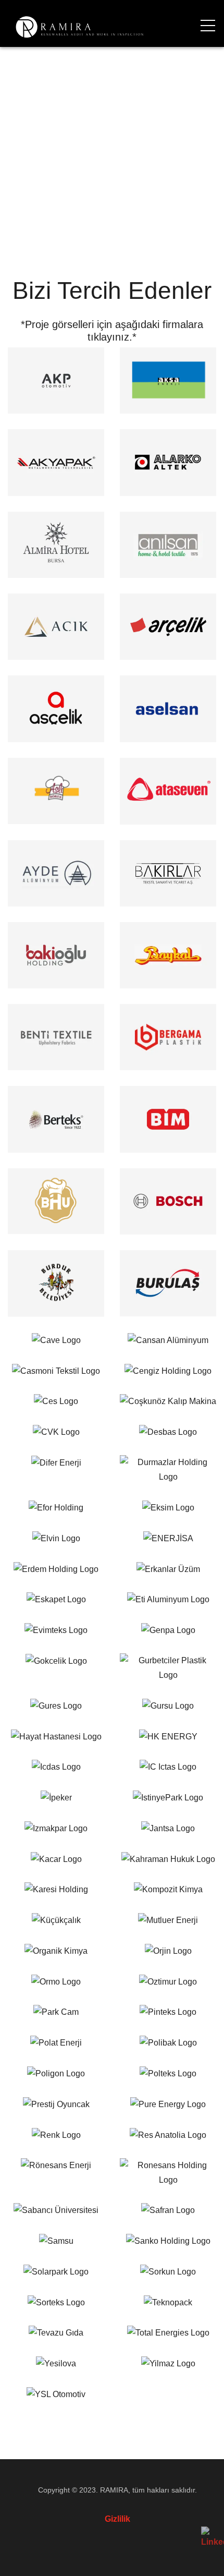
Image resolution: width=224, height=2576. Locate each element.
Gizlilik (117, 2519)
